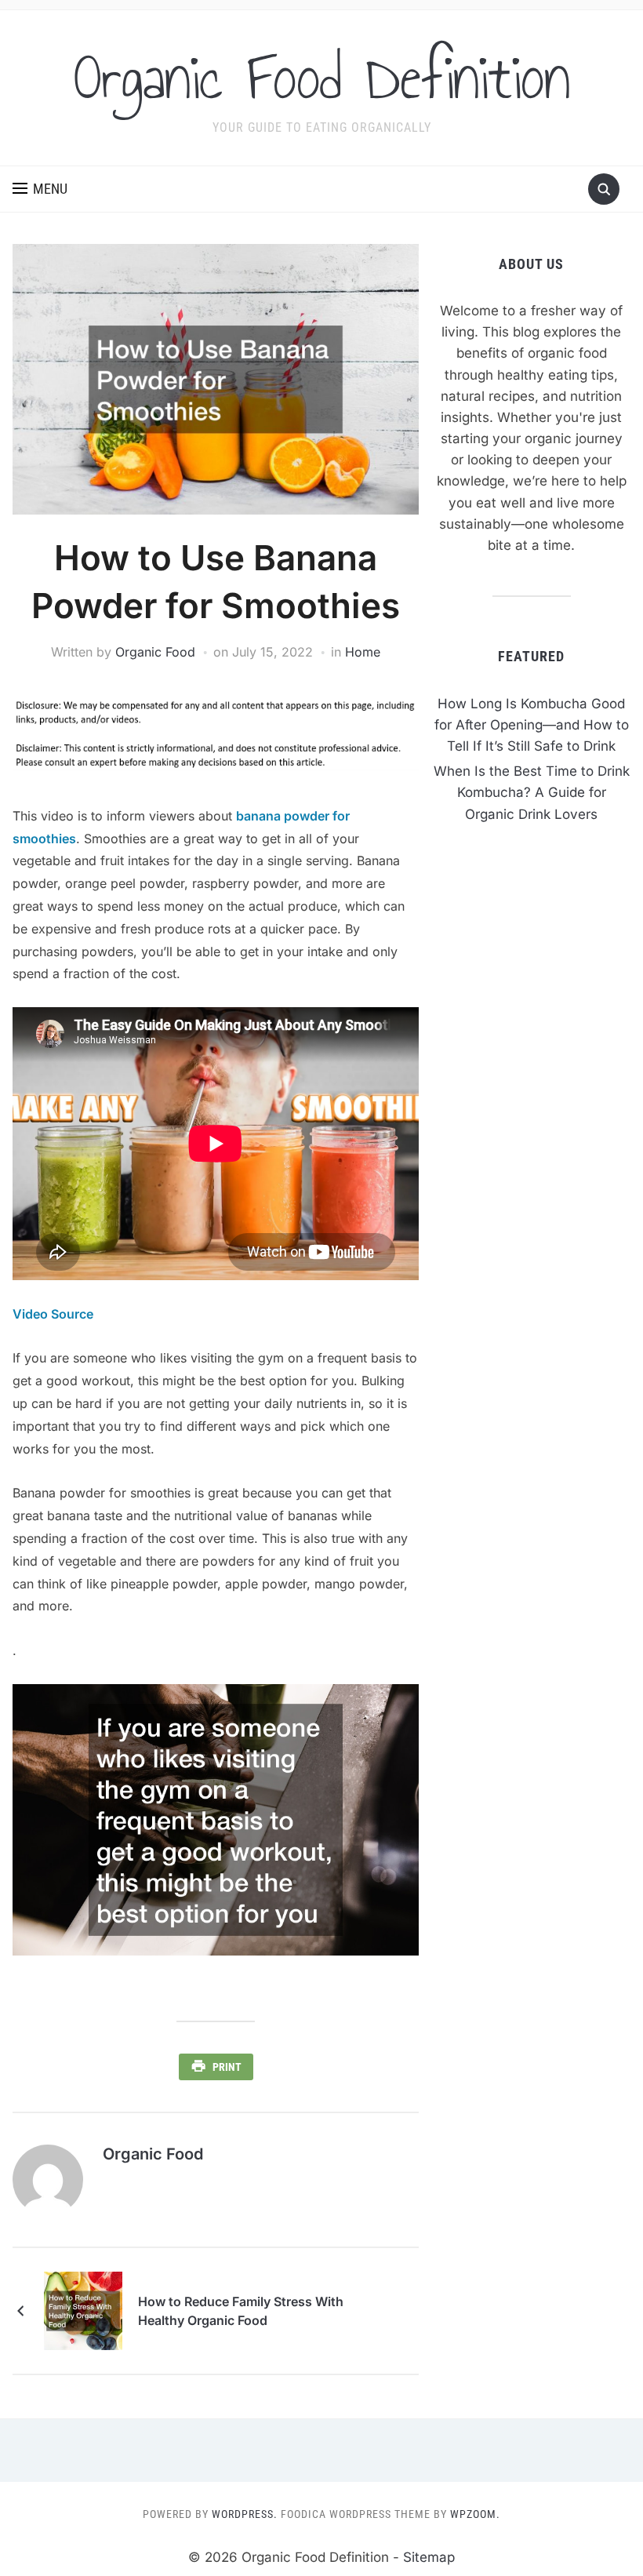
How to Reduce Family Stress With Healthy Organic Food (241, 2311)
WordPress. (245, 2514)
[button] (40, 189)
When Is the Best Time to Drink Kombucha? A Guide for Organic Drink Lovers (532, 792)
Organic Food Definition (322, 78)
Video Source (53, 1314)
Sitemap (429, 2557)
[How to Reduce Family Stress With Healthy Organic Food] (83, 2310)
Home (363, 652)
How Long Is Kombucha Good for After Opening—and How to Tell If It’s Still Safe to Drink (532, 725)
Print (227, 2067)
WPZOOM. (475, 2514)
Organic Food (155, 652)
